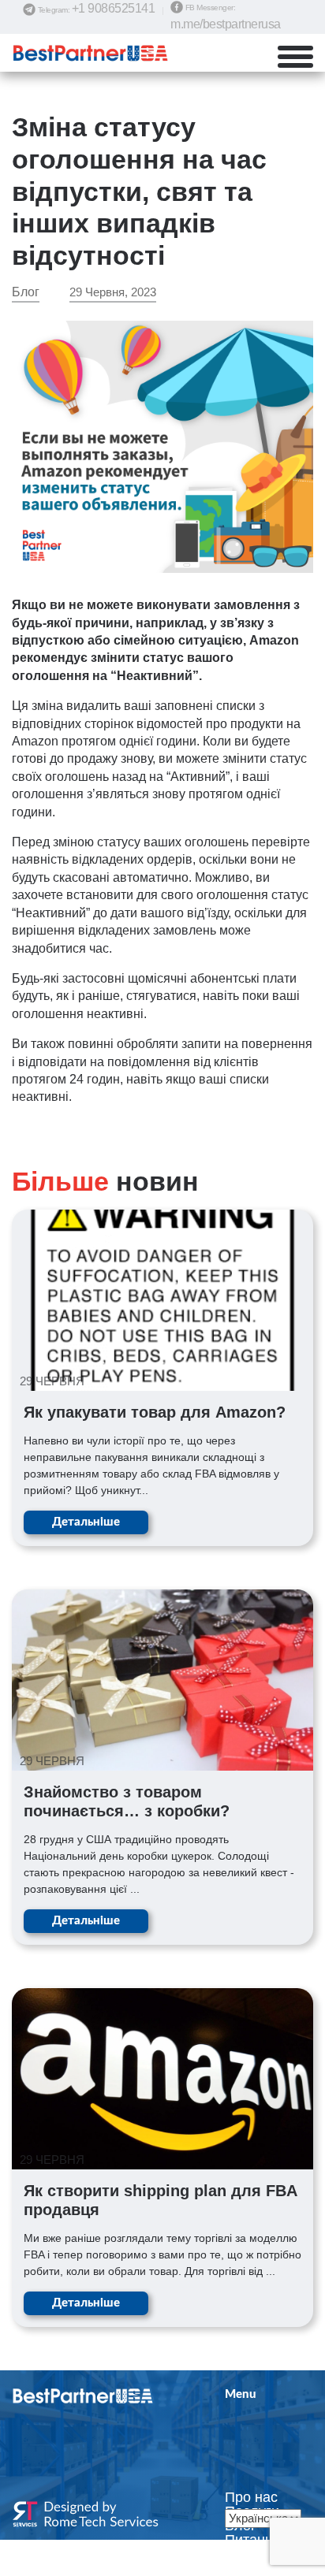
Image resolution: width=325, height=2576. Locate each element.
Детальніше (86, 1522)
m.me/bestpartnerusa (226, 24)
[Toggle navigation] (304, 57)
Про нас (251, 2497)
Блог (26, 292)
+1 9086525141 (114, 8)
